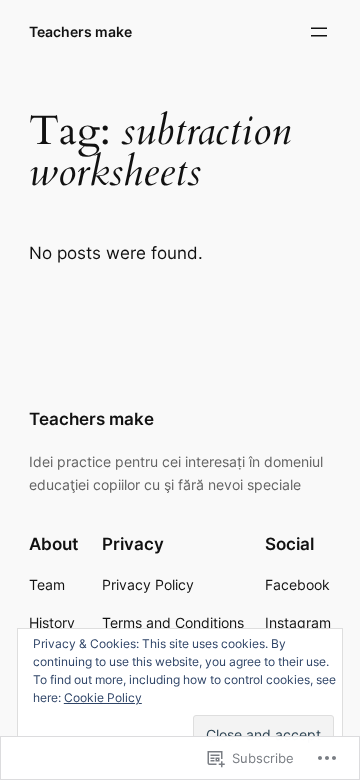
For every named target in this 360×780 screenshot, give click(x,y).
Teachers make (80, 31)
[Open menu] (319, 32)
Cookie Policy (103, 697)
